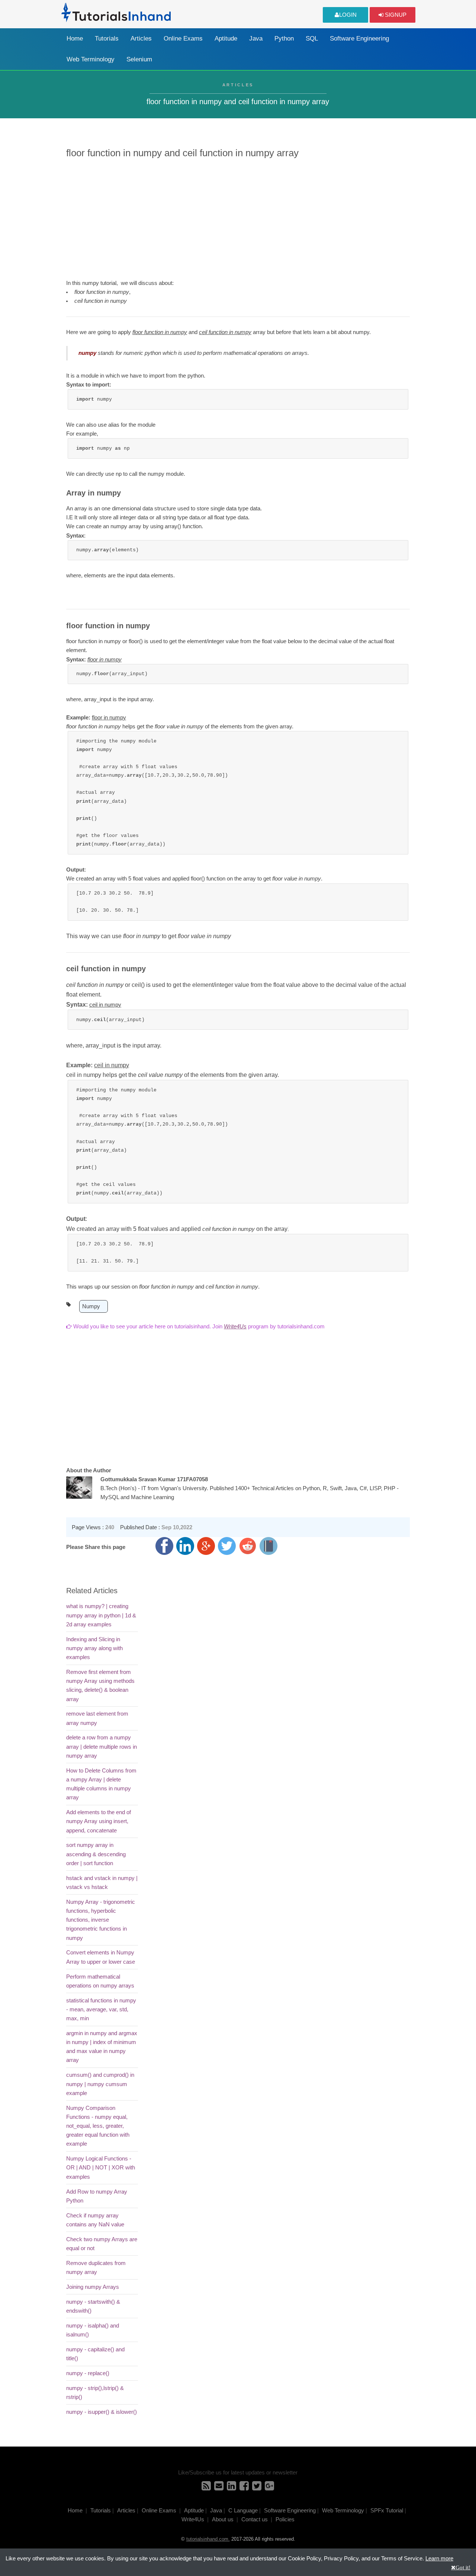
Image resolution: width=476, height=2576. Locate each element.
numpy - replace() (88, 2373)
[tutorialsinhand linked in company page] (231, 2488)
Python (284, 39)
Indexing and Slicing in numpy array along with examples (94, 1648)
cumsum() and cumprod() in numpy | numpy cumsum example (100, 2084)
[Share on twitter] (227, 1546)
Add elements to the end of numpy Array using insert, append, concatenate (99, 1821)
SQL (312, 39)
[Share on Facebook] (164, 1546)
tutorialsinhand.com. (208, 2539)
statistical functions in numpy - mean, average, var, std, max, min (101, 2009)
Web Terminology (91, 59)
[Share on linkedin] (185, 1546)
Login (348, 15)
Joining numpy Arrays (93, 2287)
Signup (395, 15)
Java (256, 39)
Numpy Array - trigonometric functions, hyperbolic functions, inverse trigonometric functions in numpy (101, 1920)
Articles (141, 39)
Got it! (463, 2567)
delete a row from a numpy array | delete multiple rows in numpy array (102, 1746)
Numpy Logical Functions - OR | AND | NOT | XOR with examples (101, 2168)
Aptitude (226, 39)
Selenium (139, 59)
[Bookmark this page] (268, 1546)
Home (75, 39)
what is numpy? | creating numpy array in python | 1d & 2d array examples (101, 1615)
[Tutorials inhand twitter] (257, 2488)
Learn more (439, 2559)
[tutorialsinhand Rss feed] (206, 2488)
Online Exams (183, 39)
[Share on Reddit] (248, 1546)
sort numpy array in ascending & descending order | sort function (96, 1854)
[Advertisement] (238, 218)
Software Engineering (359, 39)
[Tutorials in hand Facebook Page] (244, 2488)
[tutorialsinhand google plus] (269, 2488)
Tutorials (107, 39)
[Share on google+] (206, 1546)
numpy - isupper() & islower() (102, 2412)
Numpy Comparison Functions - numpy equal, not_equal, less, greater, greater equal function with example (98, 2126)
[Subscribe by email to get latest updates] (219, 2488)
